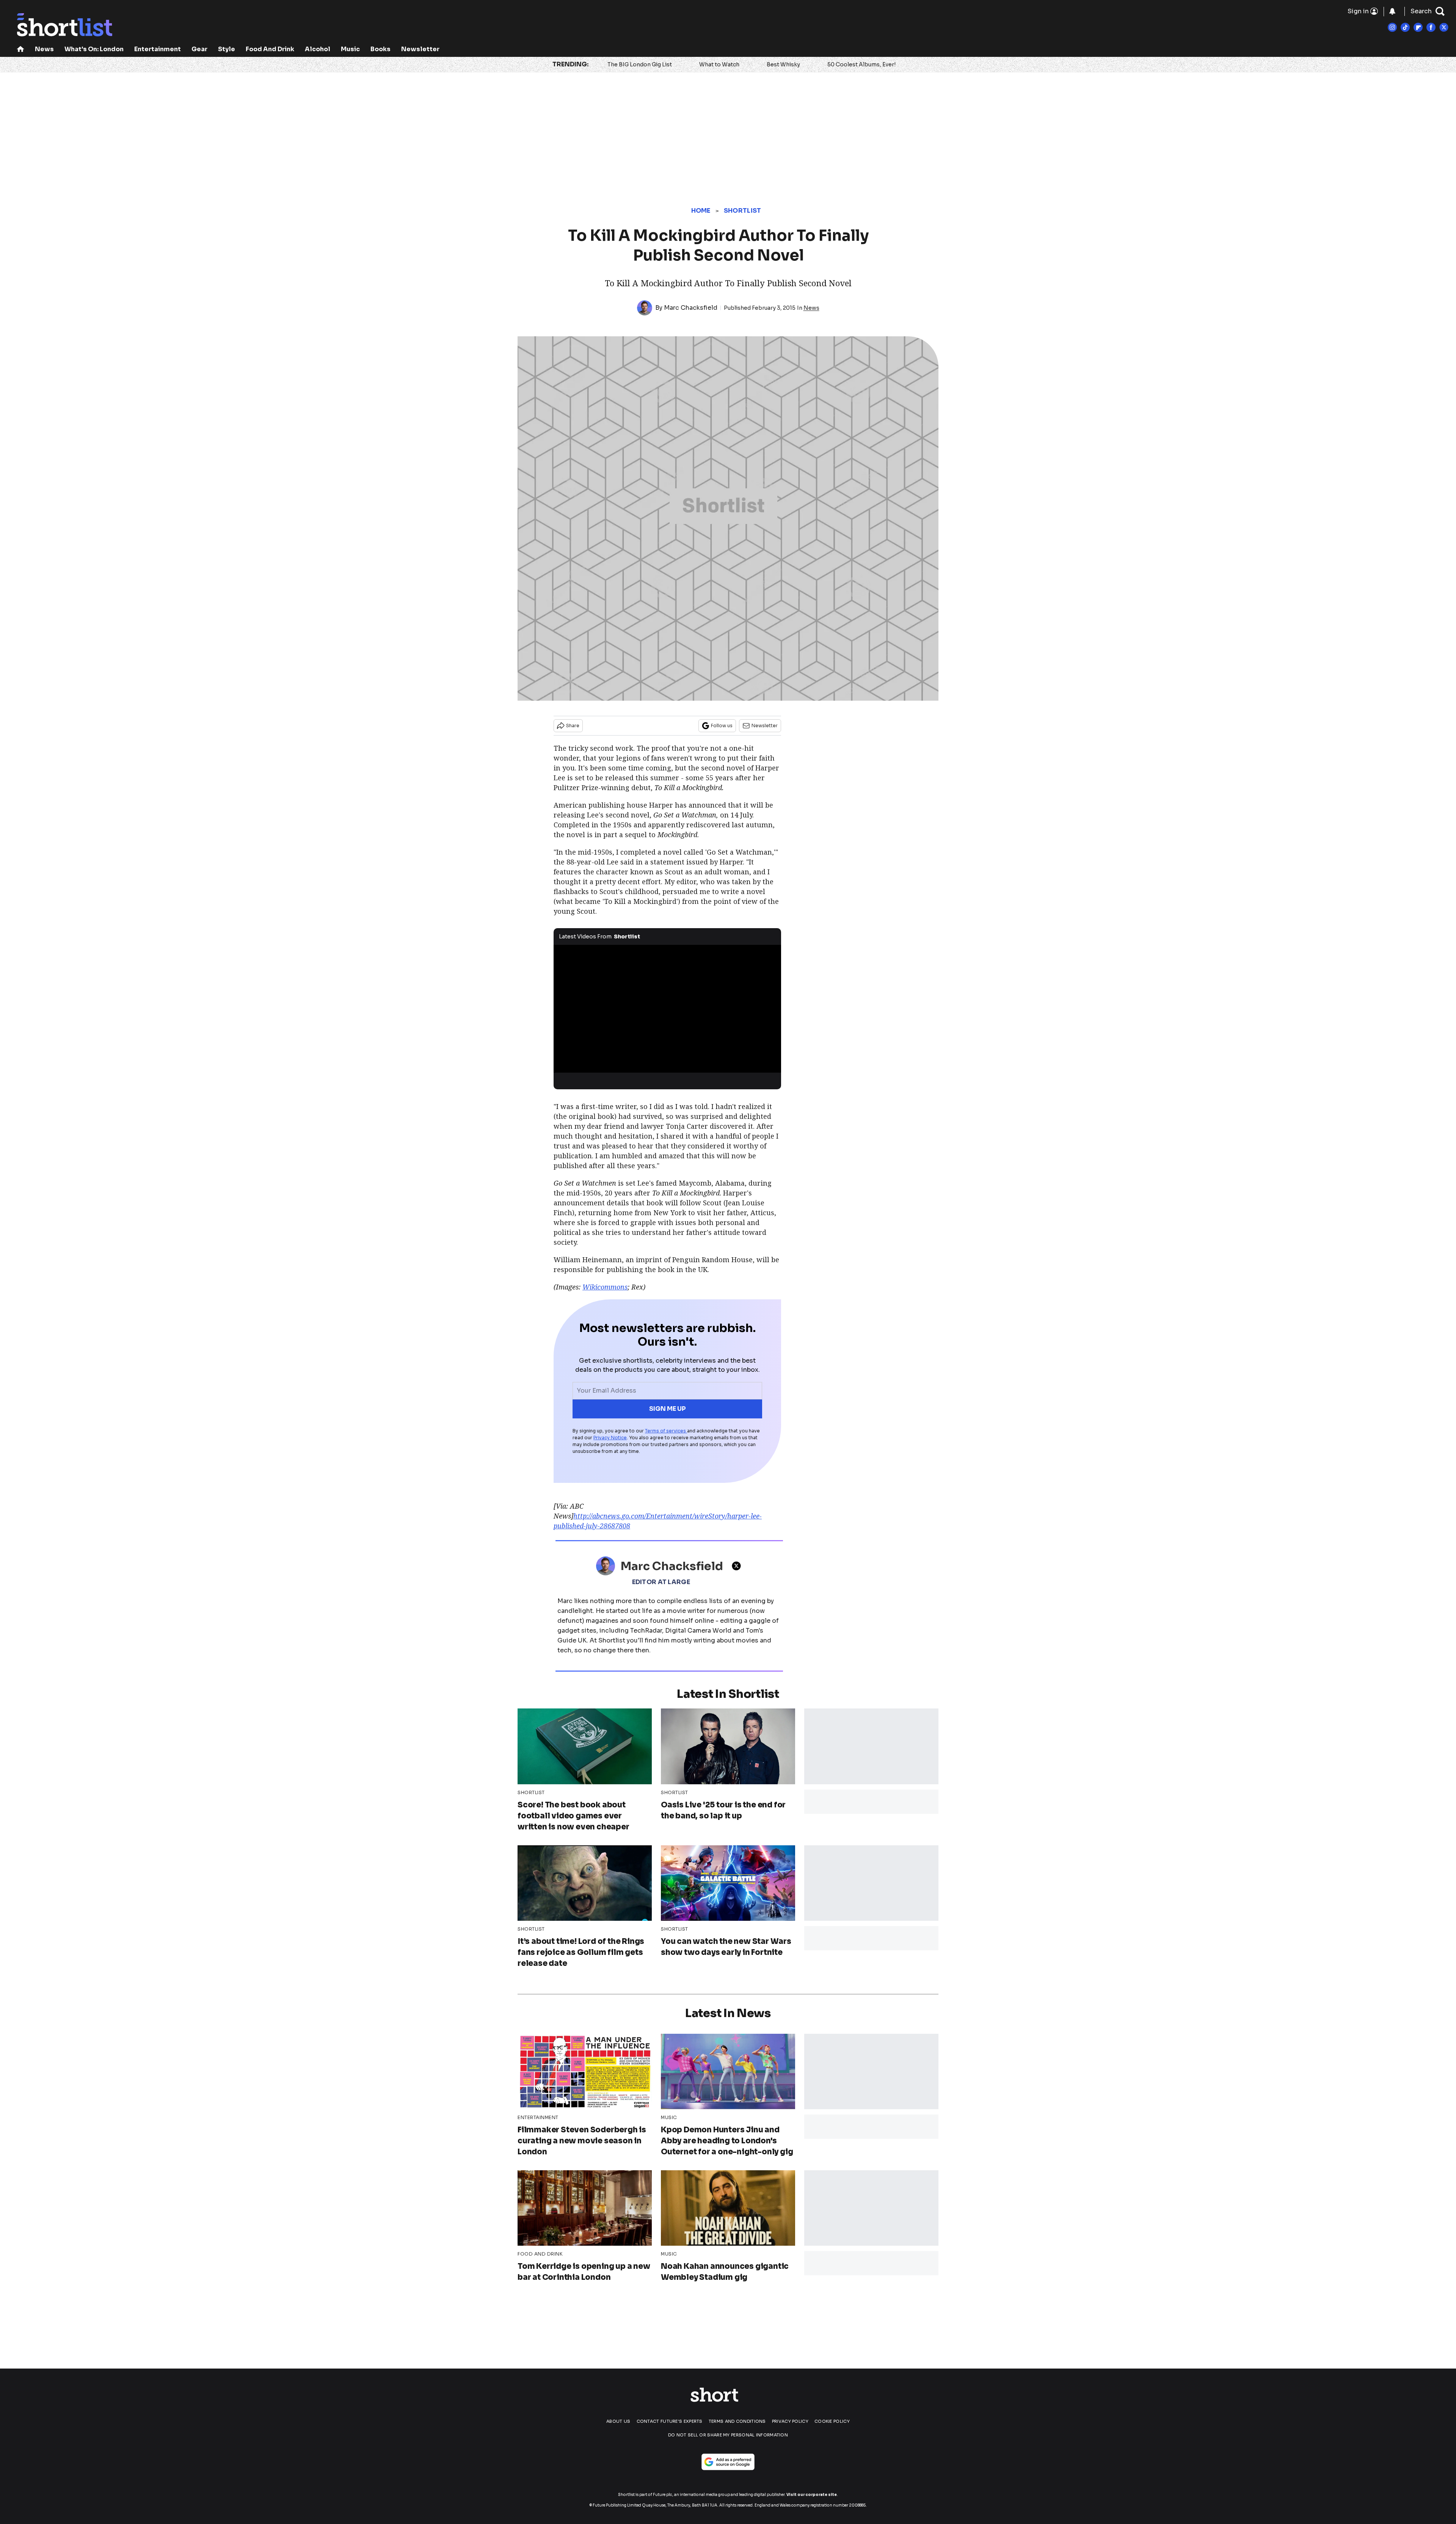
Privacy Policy (790, 2421)
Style (227, 49)
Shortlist (743, 211)
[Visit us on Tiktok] (1405, 27)
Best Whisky (783, 64)
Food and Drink (270, 49)
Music (350, 49)
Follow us (722, 726)
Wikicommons (605, 1287)
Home (701, 211)
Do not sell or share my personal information (728, 2435)
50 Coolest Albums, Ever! (861, 64)
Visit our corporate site (812, 2495)
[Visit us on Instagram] (1392, 27)
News (44, 49)
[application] (667, 1009)
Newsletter (420, 49)
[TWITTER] (738, 1566)
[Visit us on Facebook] (1431, 27)
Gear (199, 49)
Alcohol (318, 49)
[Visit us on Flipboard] (1418, 27)
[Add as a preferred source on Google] (728, 2462)
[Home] (20, 50)
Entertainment (158, 49)
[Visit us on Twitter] (1444, 27)
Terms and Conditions (737, 2421)
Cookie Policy (832, 2421)
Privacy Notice (610, 1438)
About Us (618, 2421)
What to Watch (719, 64)
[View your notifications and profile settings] (1392, 11)
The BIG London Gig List (640, 64)
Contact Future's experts (670, 2421)
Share (573, 726)
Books (380, 49)
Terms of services (666, 1431)
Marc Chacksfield (691, 308)
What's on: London (94, 49)
